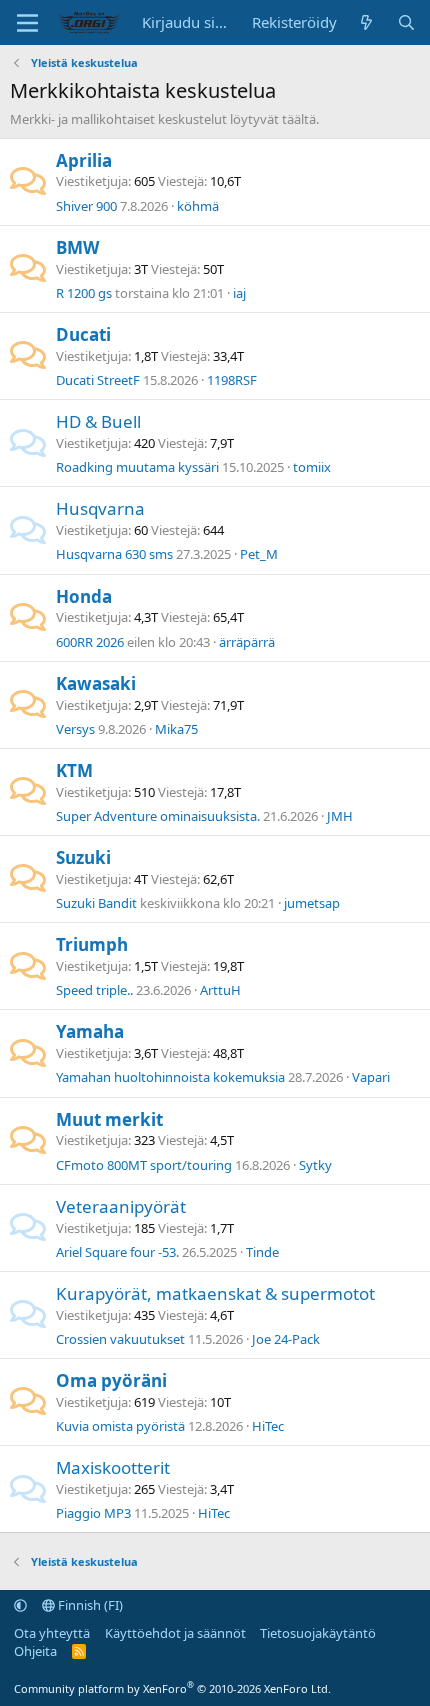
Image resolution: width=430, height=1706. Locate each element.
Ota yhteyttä (52, 1633)
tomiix (312, 467)
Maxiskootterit (113, 1467)
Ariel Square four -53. (117, 1252)
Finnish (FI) (89, 1605)
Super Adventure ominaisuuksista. (158, 816)
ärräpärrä (247, 642)
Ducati (83, 334)
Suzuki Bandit (96, 903)
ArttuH (220, 990)
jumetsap (312, 903)
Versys (75, 729)
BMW (77, 247)
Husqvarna (100, 508)
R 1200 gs (84, 293)
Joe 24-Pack (286, 1339)
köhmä (198, 206)
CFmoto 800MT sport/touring (144, 1165)
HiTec (268, 1426)
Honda (84, 596)
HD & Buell (98, 421)
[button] (20, 1605)
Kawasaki (96, 683)
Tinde (262, 1252)
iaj (239, 293)
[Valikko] (27, 23)
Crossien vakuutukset (120, 1339)
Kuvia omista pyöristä (120, 1426)
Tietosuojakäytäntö (318, 1633)
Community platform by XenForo (172, 1688)
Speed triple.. (94, 990)
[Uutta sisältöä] (366, 22)
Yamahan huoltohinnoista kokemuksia (170, 1077)
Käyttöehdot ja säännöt (175, 1633)
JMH (340, 816)
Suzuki (83, 857)
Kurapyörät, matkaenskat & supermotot (215, 1293)
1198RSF (232, 380)
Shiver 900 (86, 206)
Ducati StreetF (98, 380)
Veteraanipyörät (121, 1206)
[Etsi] (406, 22)
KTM (74, 770)
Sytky (315, 1165)
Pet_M (259, 554)
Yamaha (90, 1031)
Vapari (371, 1077)
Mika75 (176, 729)
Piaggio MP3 (93, 1513)
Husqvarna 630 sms (114, 554)
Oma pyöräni (111, 1380)
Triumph (92, 944)
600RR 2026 (90, 642)
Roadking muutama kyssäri (137, 467)
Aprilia (84, 160)
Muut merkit (109, 1119)
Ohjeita (35, 1651)
